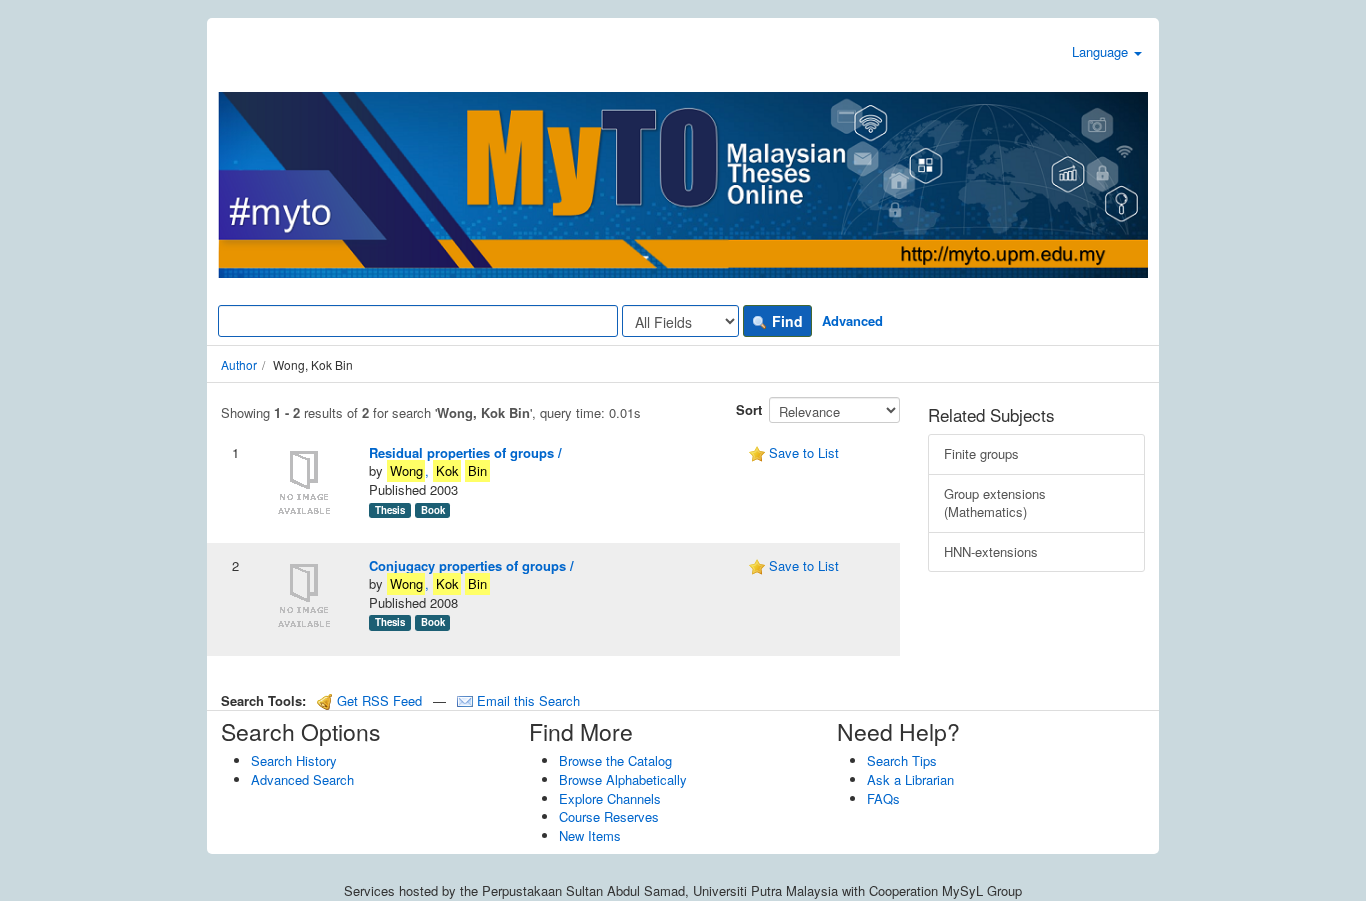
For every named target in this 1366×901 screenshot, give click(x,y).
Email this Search (526, 700)
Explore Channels (610, 798)
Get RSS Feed (377, 700)
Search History (294, 760)
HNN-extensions (991, 551)
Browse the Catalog (615, 760)
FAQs (883, 798)
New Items (590, 835)
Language (1102, 51)
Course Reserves (609, 816)
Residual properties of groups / (465, 452)
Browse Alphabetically (623, 779)
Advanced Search (302, 779)
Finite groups (981, 453)
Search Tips (902, 760)
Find (785, 321)
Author (239, 364)
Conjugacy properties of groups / (471, 565)
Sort (749, 409)
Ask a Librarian (910, 779)
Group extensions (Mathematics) (995, 503)
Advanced (852, 320)
